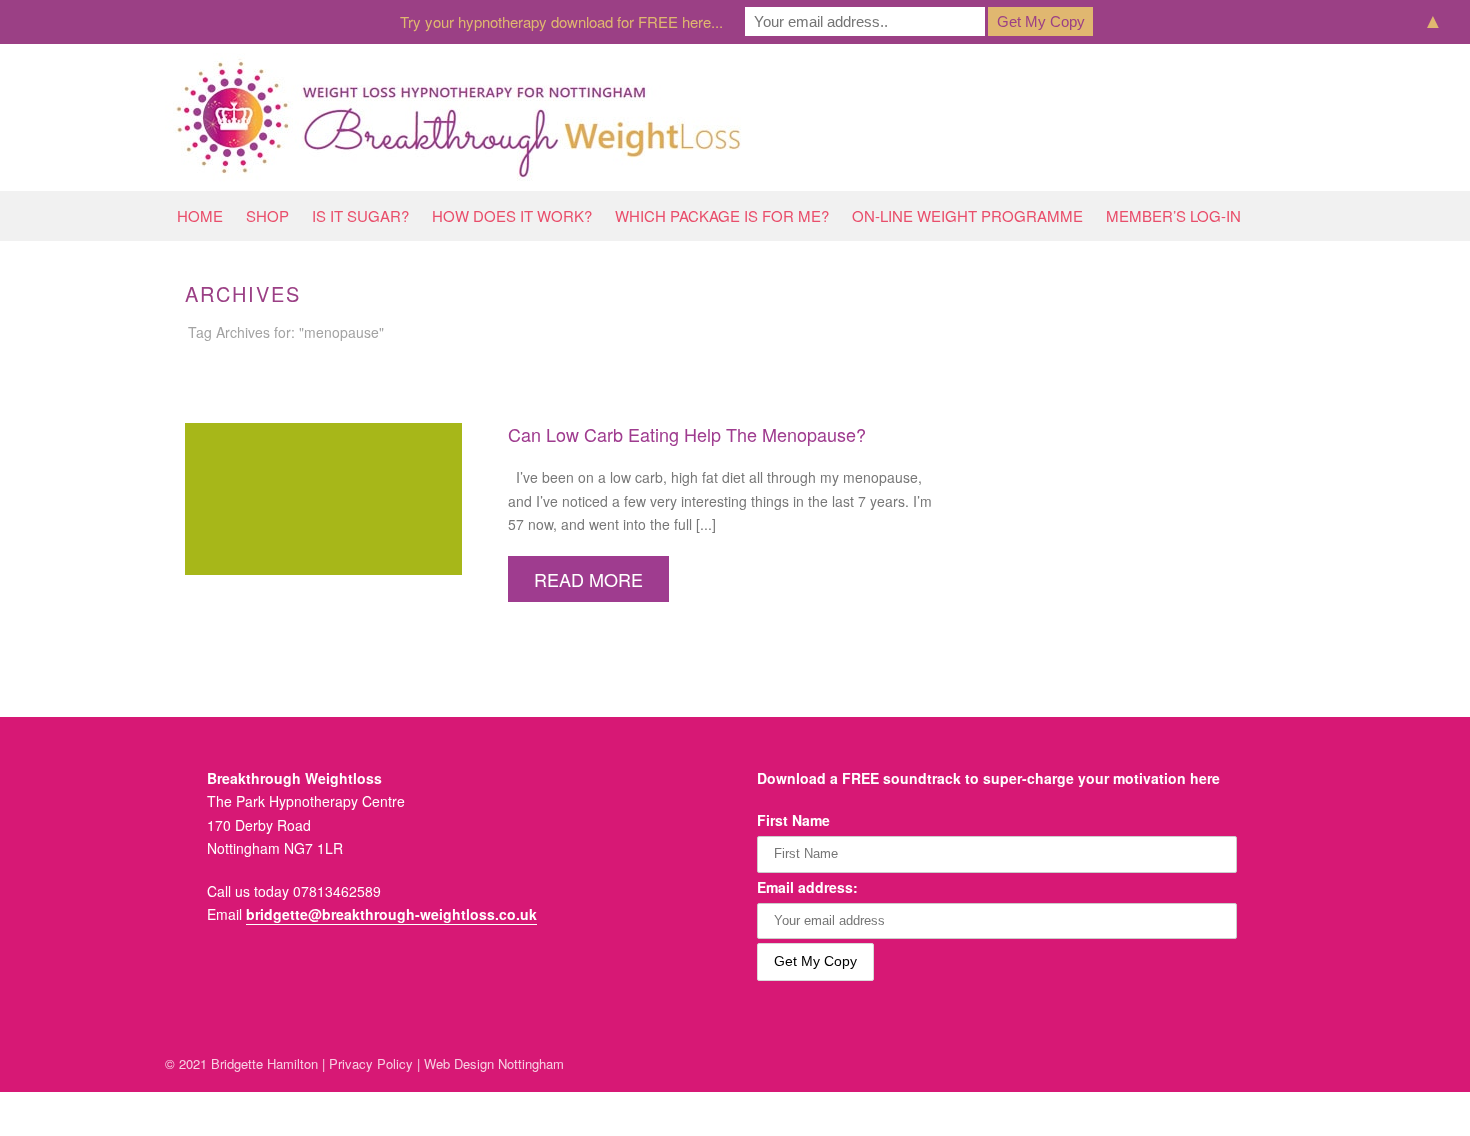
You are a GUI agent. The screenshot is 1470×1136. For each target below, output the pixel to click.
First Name (793, 820)
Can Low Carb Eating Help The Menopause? (687, 434)
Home (200, 215)
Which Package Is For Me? (722, 215)
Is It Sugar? (360, 215)
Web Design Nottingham (494, 1063)
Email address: (807, 887)
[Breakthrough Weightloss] (459, 117)
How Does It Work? (512, 215)
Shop (267, 215)
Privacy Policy (371, 1063)
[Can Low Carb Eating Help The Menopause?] (323, 497)
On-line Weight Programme (967, 215)
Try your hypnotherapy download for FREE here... (561, 21)
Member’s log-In (1173, 215)
